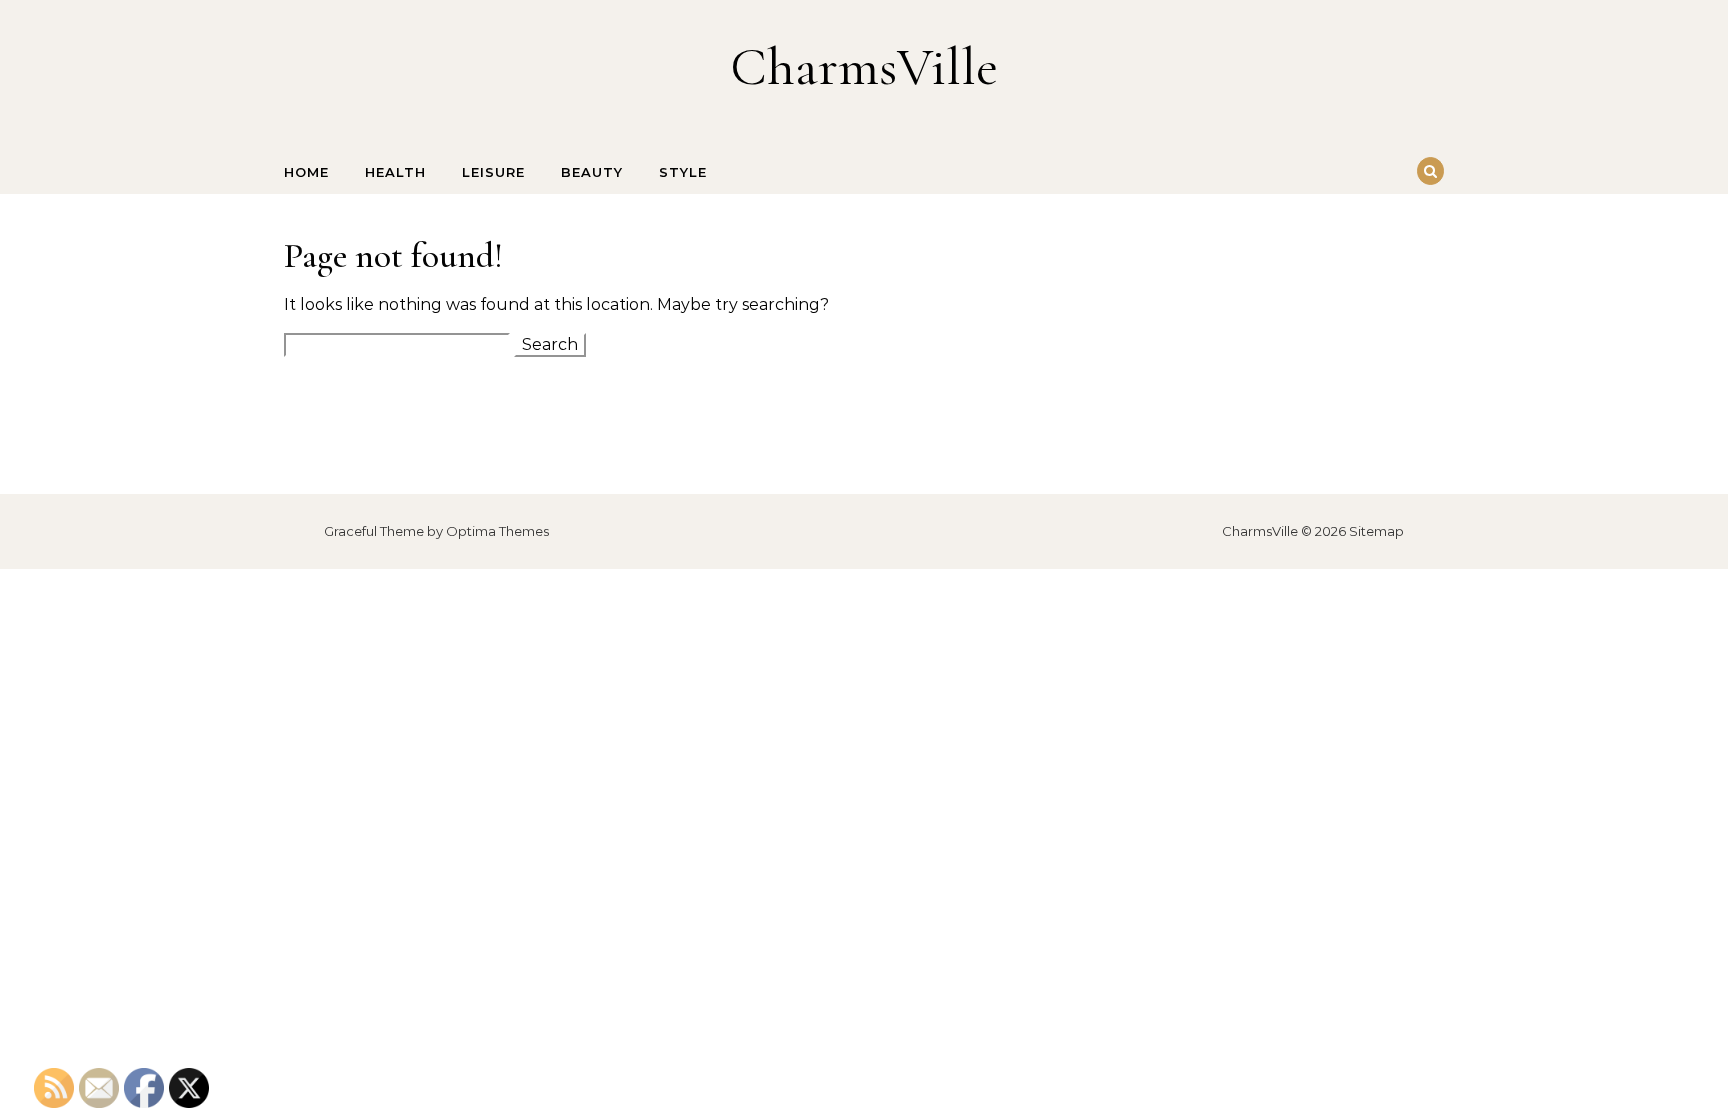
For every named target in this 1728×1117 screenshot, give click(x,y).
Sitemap (1376, 531)
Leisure (493, 172)
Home (306, 172)
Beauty (592, 172)
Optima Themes (497, 531)
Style (683, 172)
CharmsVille (864, 66)
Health (395, 172)
